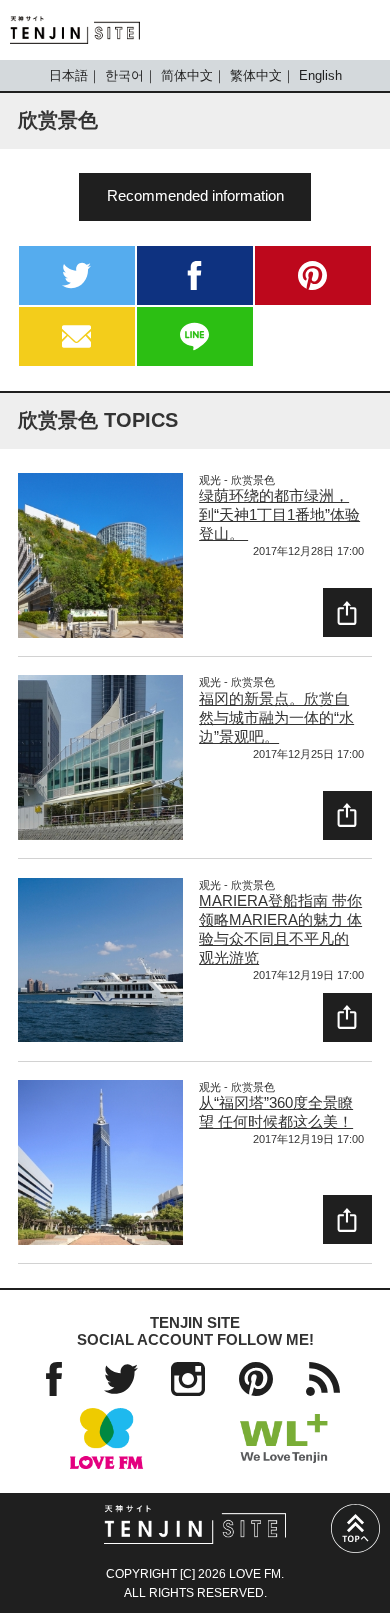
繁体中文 (256, 75)
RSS (323, 1379)
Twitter (121, 1379)
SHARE (347, 612)
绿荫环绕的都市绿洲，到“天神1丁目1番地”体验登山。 (279, 515)
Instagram (188, 1379)
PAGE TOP (355, 1528)
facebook (195, 275)
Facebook (54, 1379)
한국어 (124, 75)
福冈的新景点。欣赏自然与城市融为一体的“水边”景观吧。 (276, 718)
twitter (77, 275)
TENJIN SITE (75, 30)
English (320, 75)
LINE (195, 336)
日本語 (68, 75)
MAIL (77, 336)
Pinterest (256, 1379)
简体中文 (187, 75)
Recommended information (195, 196)
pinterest (313, 275)
